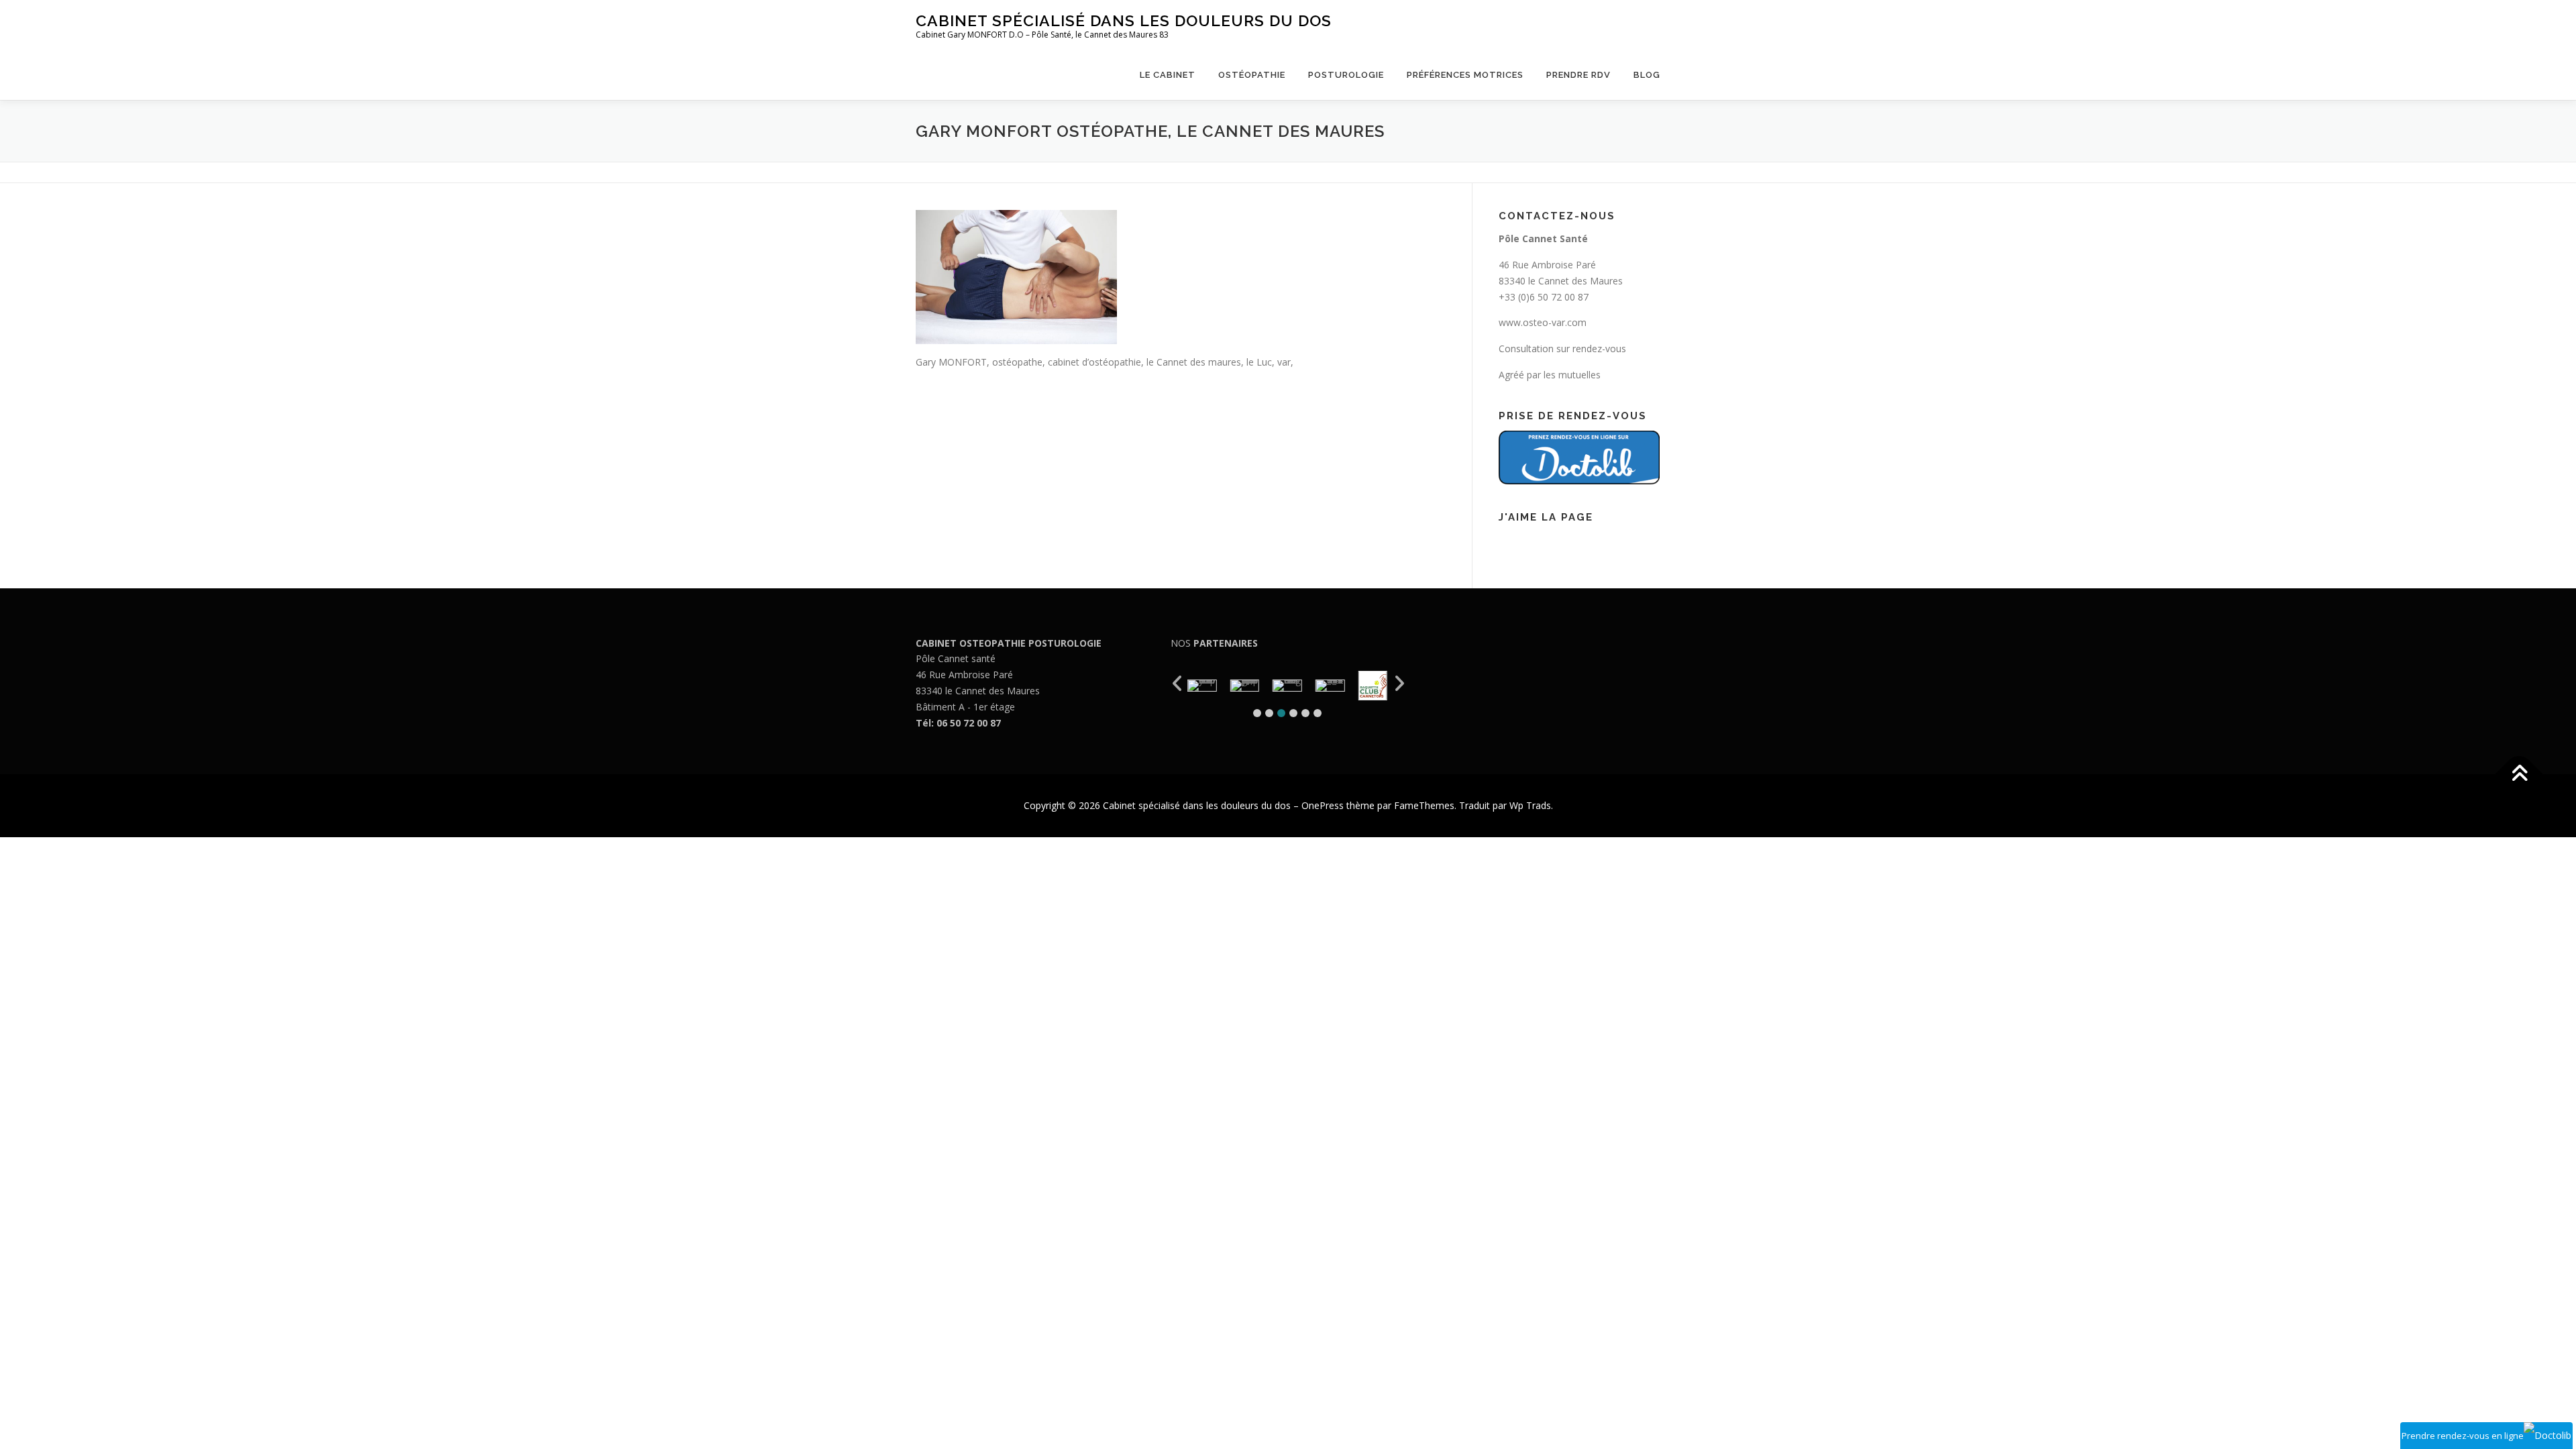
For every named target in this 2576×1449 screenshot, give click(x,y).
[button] (1257, 713)
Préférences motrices (1465, 75)
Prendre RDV (1578, 75)
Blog (1647, 75)
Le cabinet (1168, 75)
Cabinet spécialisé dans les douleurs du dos (1124, 20)
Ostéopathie (1252, 75)
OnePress (1323, 805)
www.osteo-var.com (1543, 322)
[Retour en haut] (2519, 774)
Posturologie (1346, 75)
